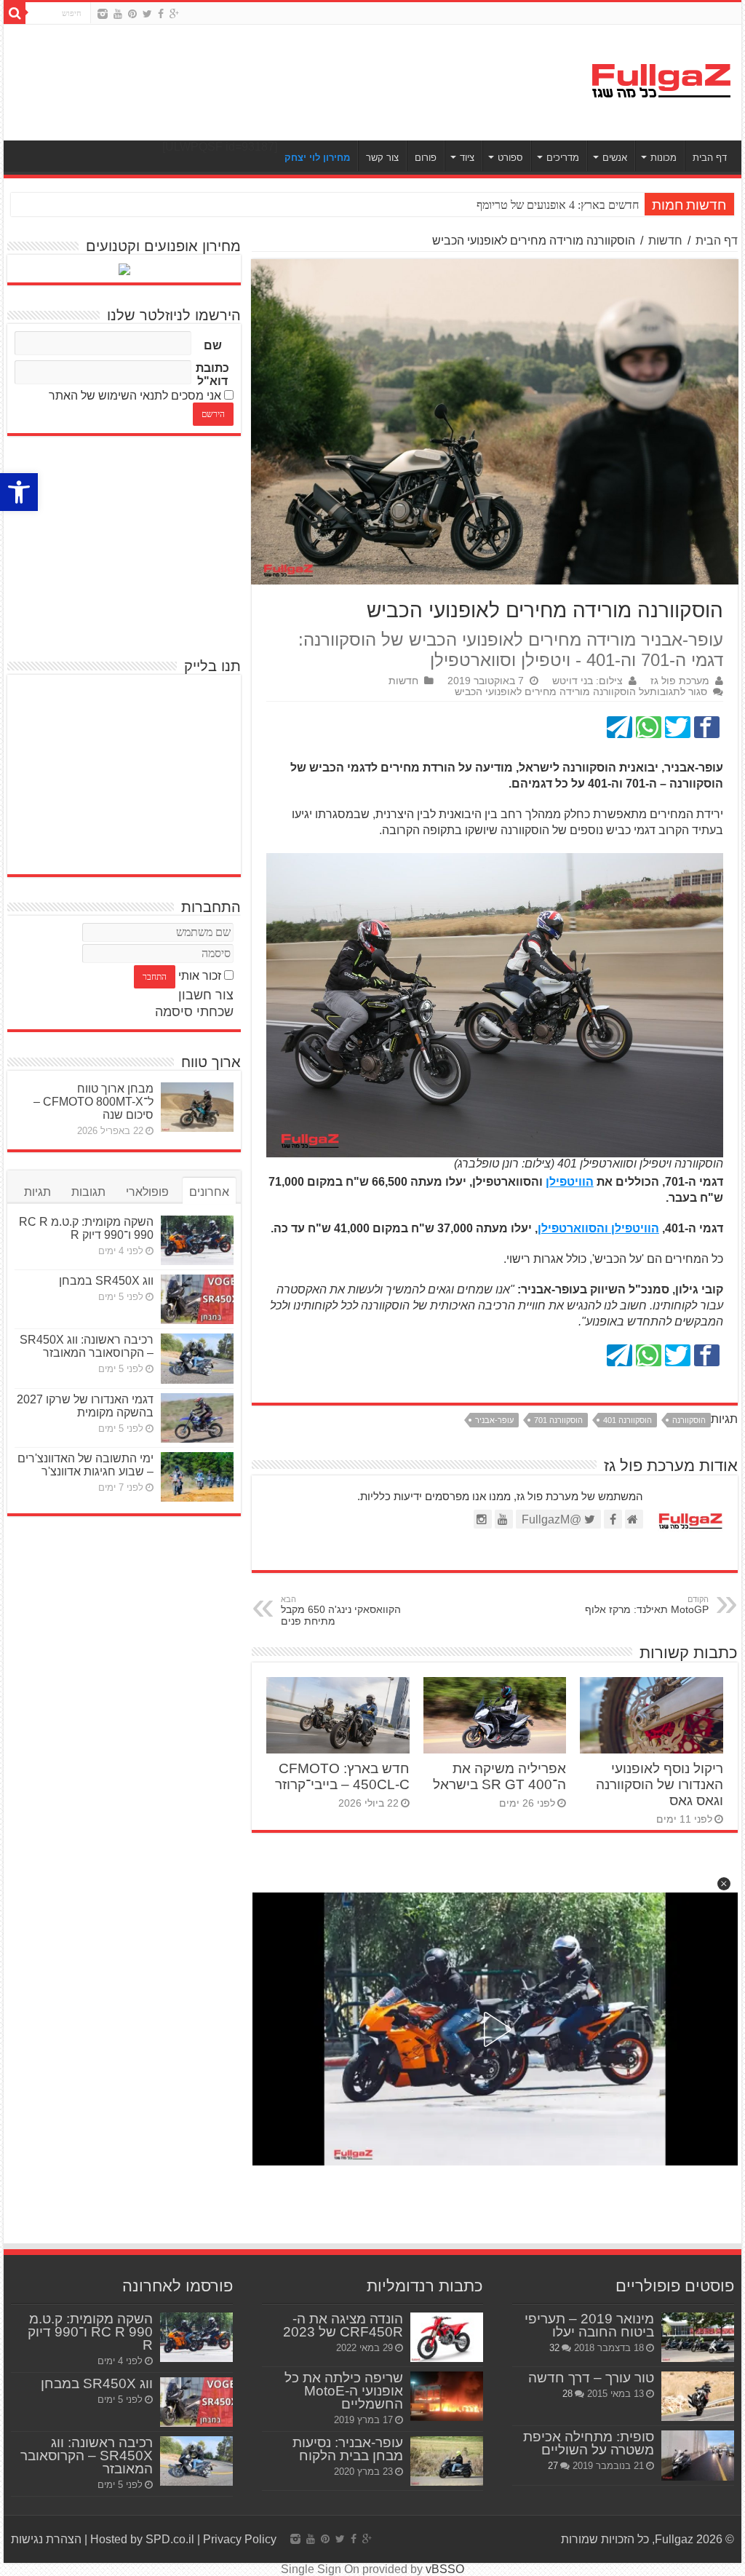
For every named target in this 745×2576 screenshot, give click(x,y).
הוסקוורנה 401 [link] (628, 1420)
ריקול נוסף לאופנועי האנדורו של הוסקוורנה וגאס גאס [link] (660, 1784)
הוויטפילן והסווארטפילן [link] (598, 1228)
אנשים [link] (615, 158)
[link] (19, 492)
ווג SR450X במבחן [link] (106, 1281)
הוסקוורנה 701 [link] (558, 1420)
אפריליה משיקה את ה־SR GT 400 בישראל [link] (499, 1776)
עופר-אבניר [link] (494, 1420)
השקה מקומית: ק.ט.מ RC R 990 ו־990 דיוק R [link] (86, 1228)
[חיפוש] (15, 13)
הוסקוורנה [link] (689, 1420)
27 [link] (553, 2466)
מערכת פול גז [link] (680, 681)
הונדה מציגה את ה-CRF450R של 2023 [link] (343, 2325)
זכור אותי (200, 976)
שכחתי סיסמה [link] (194, 1012)
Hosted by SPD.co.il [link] (142, 2539)
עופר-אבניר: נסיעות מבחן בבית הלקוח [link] (348, 2449)
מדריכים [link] (563, 158)
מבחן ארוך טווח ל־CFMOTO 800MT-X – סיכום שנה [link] (93, 1102)
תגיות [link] (37, 1192)
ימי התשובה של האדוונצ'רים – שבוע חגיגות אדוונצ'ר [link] (85, 1465)
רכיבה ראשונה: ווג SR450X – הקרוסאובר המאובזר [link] (87, 1346)
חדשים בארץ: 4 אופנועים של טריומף (558, 205)
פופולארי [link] (147, 1192)
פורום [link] (426, 158)
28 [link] (567, 2394)
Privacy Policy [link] (240, 2539)
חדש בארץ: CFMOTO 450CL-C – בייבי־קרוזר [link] (342, 1776)
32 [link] (554, 2348)
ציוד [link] (467, 158)
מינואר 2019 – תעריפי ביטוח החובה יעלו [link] (589, 2325)
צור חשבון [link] (206, 995)
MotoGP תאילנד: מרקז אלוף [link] (647, 1605)
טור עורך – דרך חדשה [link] (591, 2378)
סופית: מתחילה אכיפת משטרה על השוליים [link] (589, 2443)
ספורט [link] (510, 158)
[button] (724, 1884)
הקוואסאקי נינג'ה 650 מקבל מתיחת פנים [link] (341, 1611)
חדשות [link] (665, 241)
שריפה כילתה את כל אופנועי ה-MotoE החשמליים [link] (344, 2391)
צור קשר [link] (382, 158)
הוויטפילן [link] (570, 1182)
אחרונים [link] (209, 1192)
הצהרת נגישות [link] (46, 2539)
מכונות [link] (664, 158)
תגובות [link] (88, 1192)
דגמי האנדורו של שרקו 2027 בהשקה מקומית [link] (85, 1406)
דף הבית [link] (710, 158)
